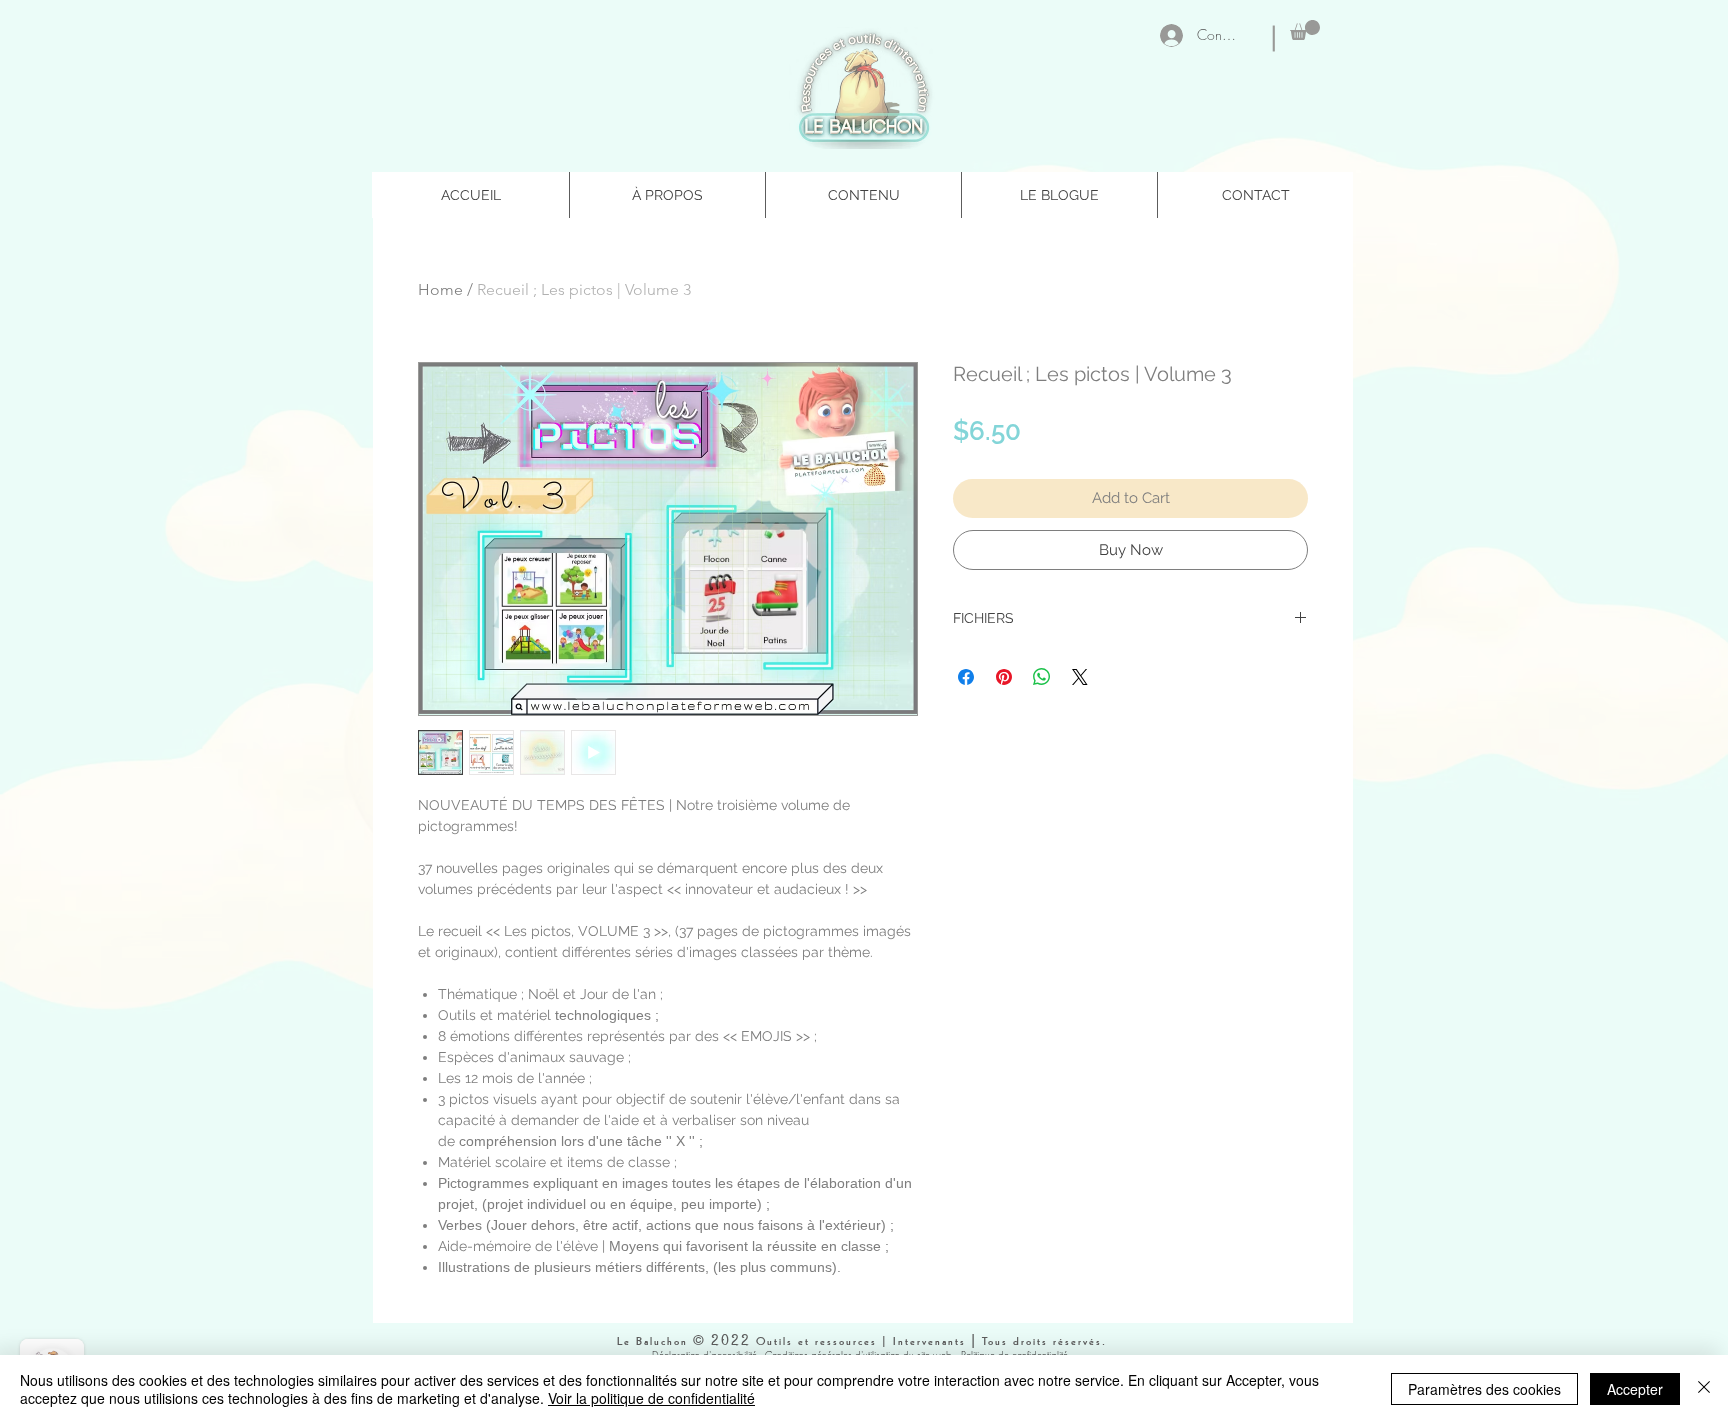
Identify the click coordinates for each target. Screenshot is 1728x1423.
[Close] (1704, 1389)
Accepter (1635, 1389)
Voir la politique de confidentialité (651, 1398)
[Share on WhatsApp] (1042, 677)
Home (440, 289)
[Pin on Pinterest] (1004, 677)
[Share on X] (1080, 677)
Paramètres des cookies (1484, 1389)
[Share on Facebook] (966, 677)
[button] (1305, 30)
